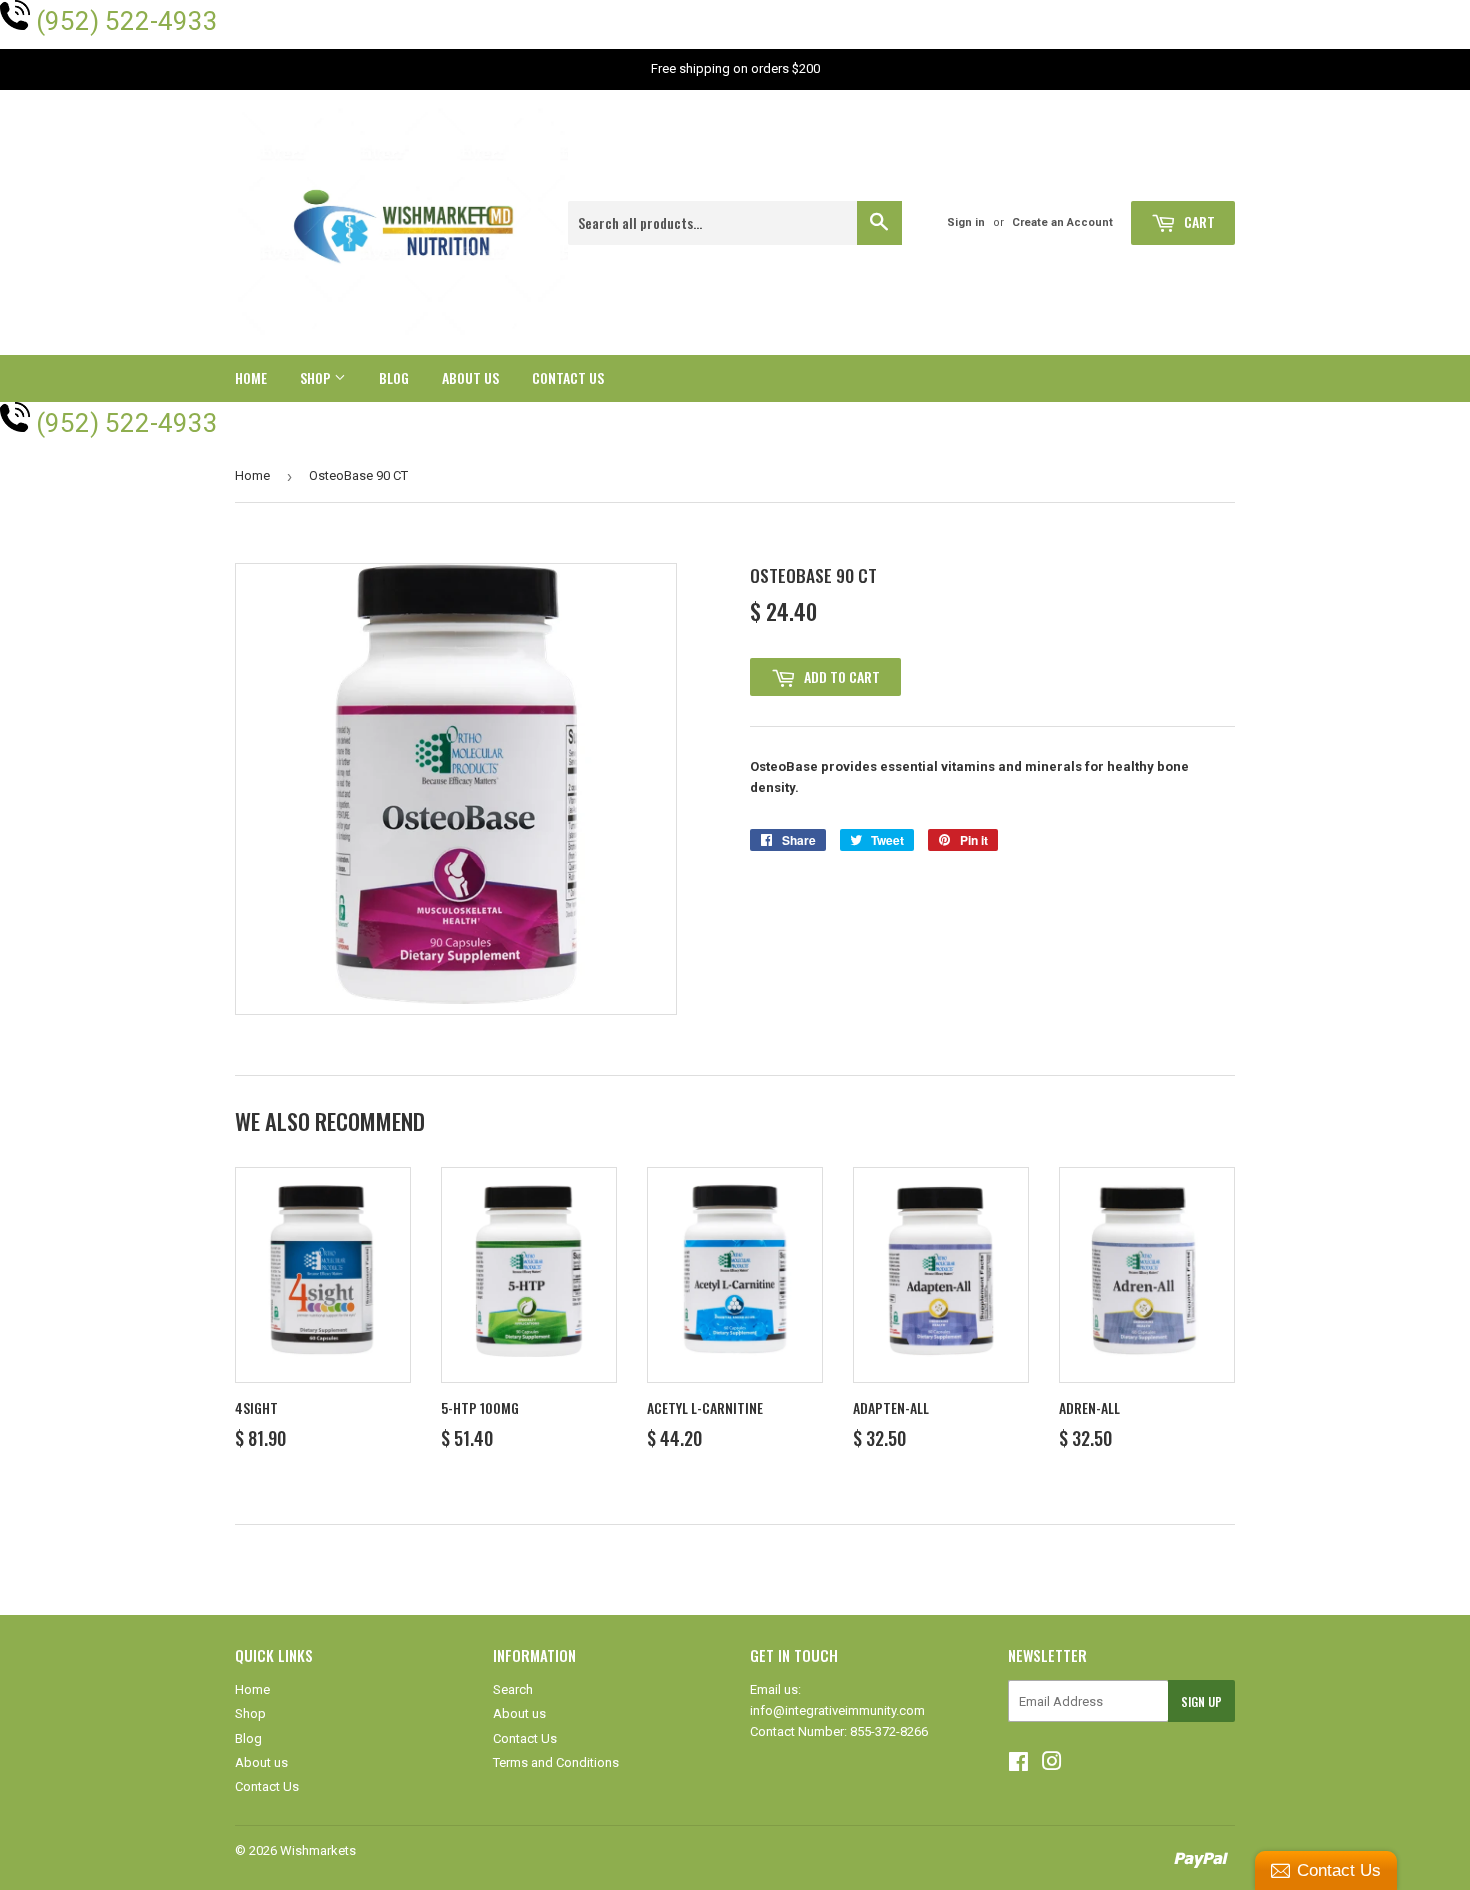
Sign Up (1201, 1701)
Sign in (966, 222)
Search (513, 1689)
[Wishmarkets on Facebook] (1018, 1764)
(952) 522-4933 (127, 21)
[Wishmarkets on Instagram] (1052, 1764)
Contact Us (568, 377)
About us (470, 377)
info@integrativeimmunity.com (837, 1710)
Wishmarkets (318, 1850)
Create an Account (1062, 222)
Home (251, 377)
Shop (317, 377)
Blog (394, 377)
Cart (1198, 221)
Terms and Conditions (556, 1762)
